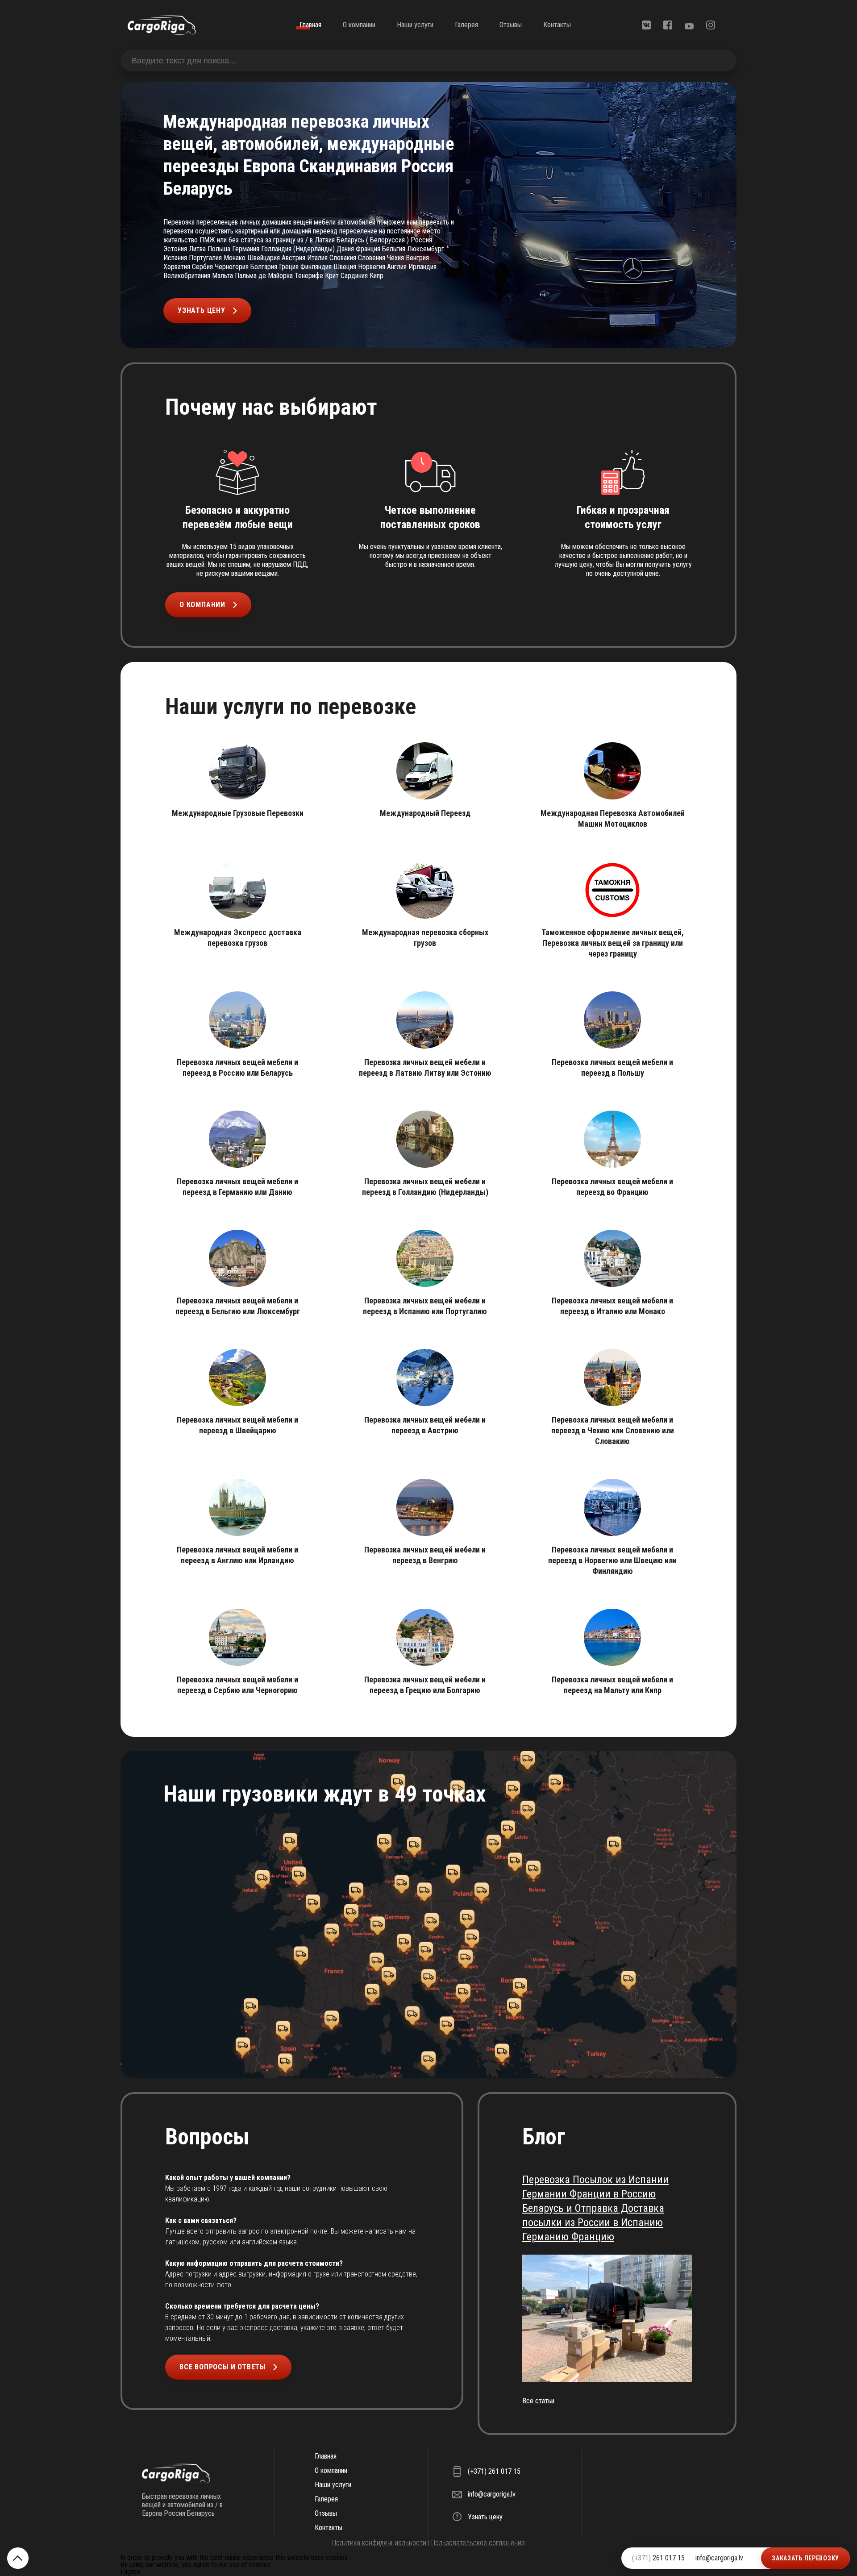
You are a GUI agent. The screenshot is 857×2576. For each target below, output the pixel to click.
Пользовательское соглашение (478, 2543)
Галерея (466, 25)
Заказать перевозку (805, 2558)
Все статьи (538, 2401)
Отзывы (511, 25)
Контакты (557, 25)
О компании (359, 25)
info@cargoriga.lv (719, 2558)
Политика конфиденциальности (379, 2543)
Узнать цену (202, 310)
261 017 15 (658, 2558)
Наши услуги (415, 25)
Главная (310, 25)
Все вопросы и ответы (223, 2367)
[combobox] (428, 61)
